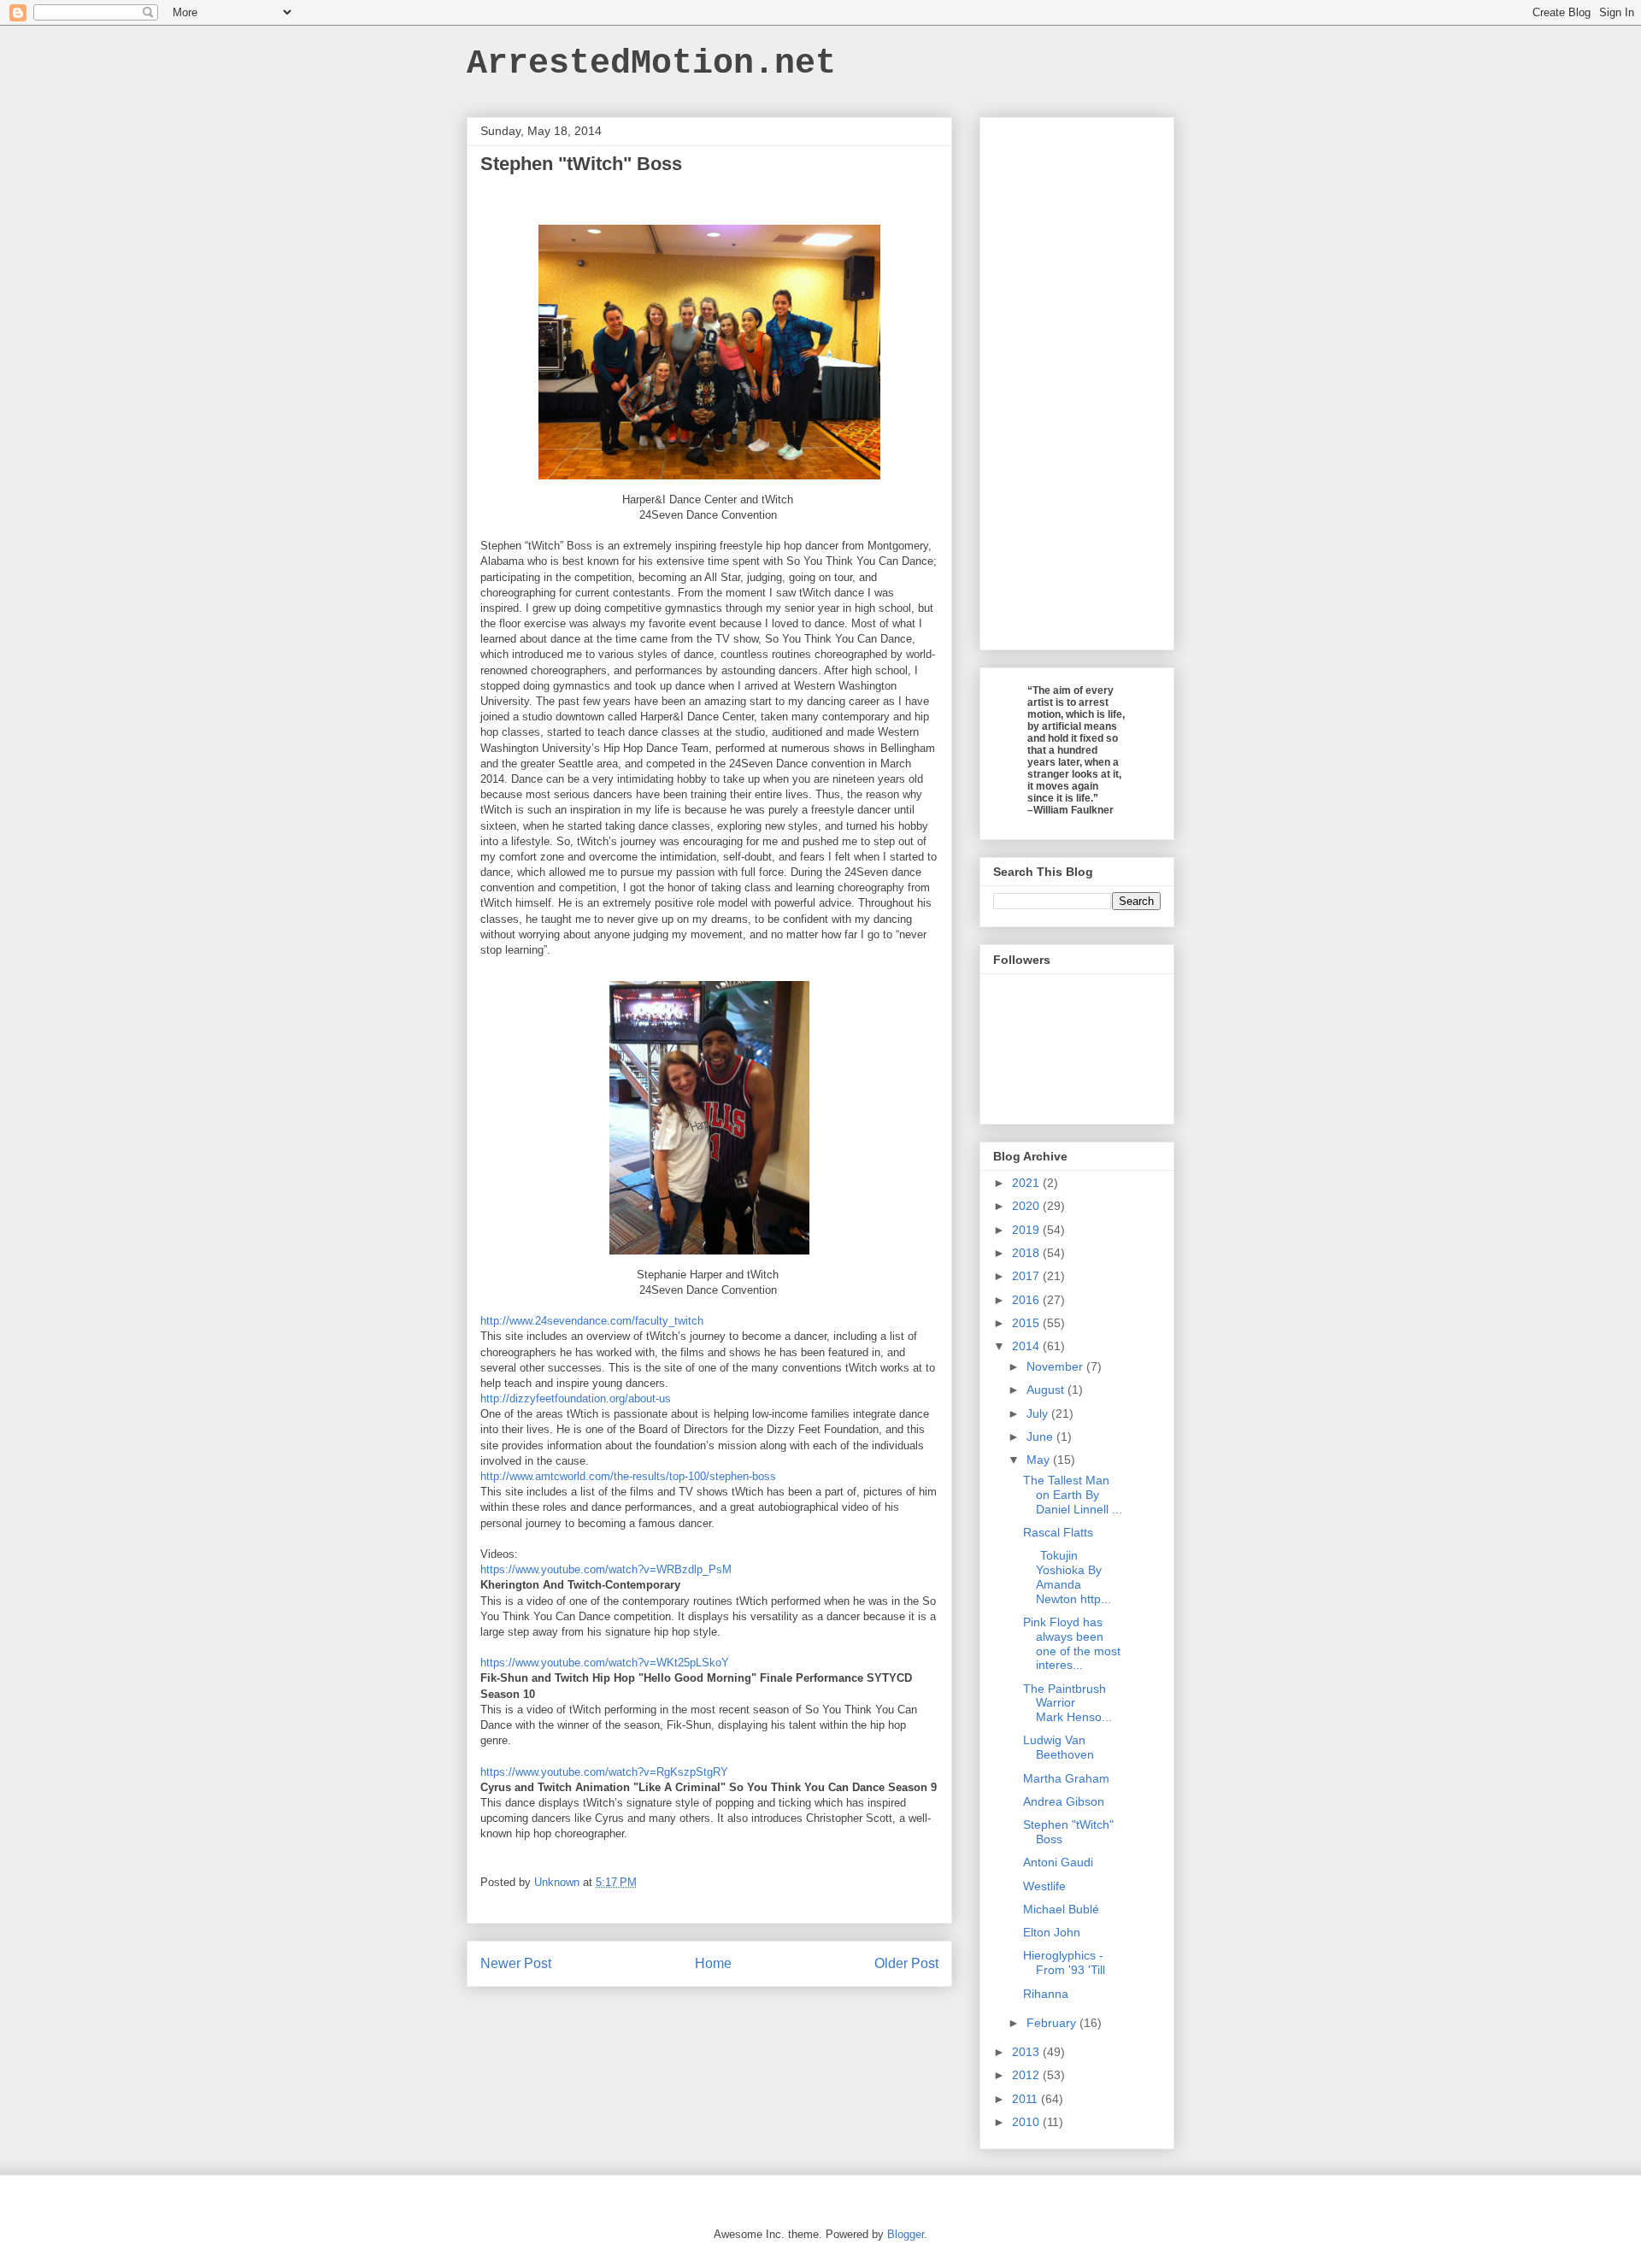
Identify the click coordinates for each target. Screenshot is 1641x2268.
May (1040, 1460)
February (1053, 2023)
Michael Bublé (1061, 1909)
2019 (1027, 1230)
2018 (1027, 1253)
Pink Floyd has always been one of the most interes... (1072, 1643)
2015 (1027, 1323)
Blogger (906, 2234)
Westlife (1044, 1886)
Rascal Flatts (1058, 1532)
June (1041, 1437)
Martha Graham (1066, 1778)
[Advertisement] (1077, 380)
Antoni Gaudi (1058, 1862)
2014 (1027, 1346)
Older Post (906, 1963)
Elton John (1052, 1932)
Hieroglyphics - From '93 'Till (1064, 1962)
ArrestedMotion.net (651, 64)
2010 (1027, 2122)
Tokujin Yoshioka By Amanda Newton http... (1067, 1577)
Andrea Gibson (1064, 1801)
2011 (1026, 2099)
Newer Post (516, 1963)
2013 (1027, 2052)
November (1056, 1366)
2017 (1027, 1276)
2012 (1027, 2075)
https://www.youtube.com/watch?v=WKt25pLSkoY (605, 1663)
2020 (1027, 1206)
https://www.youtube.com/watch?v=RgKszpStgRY (604, 1772)
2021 (1027, 1183)
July (1039, 1413)
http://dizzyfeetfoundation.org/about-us (576, 1398)
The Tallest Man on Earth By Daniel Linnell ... (1073, 1495)
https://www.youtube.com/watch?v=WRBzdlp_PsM (606, 1569)
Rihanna (1046, 1994)
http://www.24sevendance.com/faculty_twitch (592, 1321)
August (1047, 1390)
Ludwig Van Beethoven (1059, 1747)
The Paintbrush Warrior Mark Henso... (1068, 1703)
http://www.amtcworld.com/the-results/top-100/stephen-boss (628, 1476)
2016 (1027, 1300)
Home (713, 1963)
